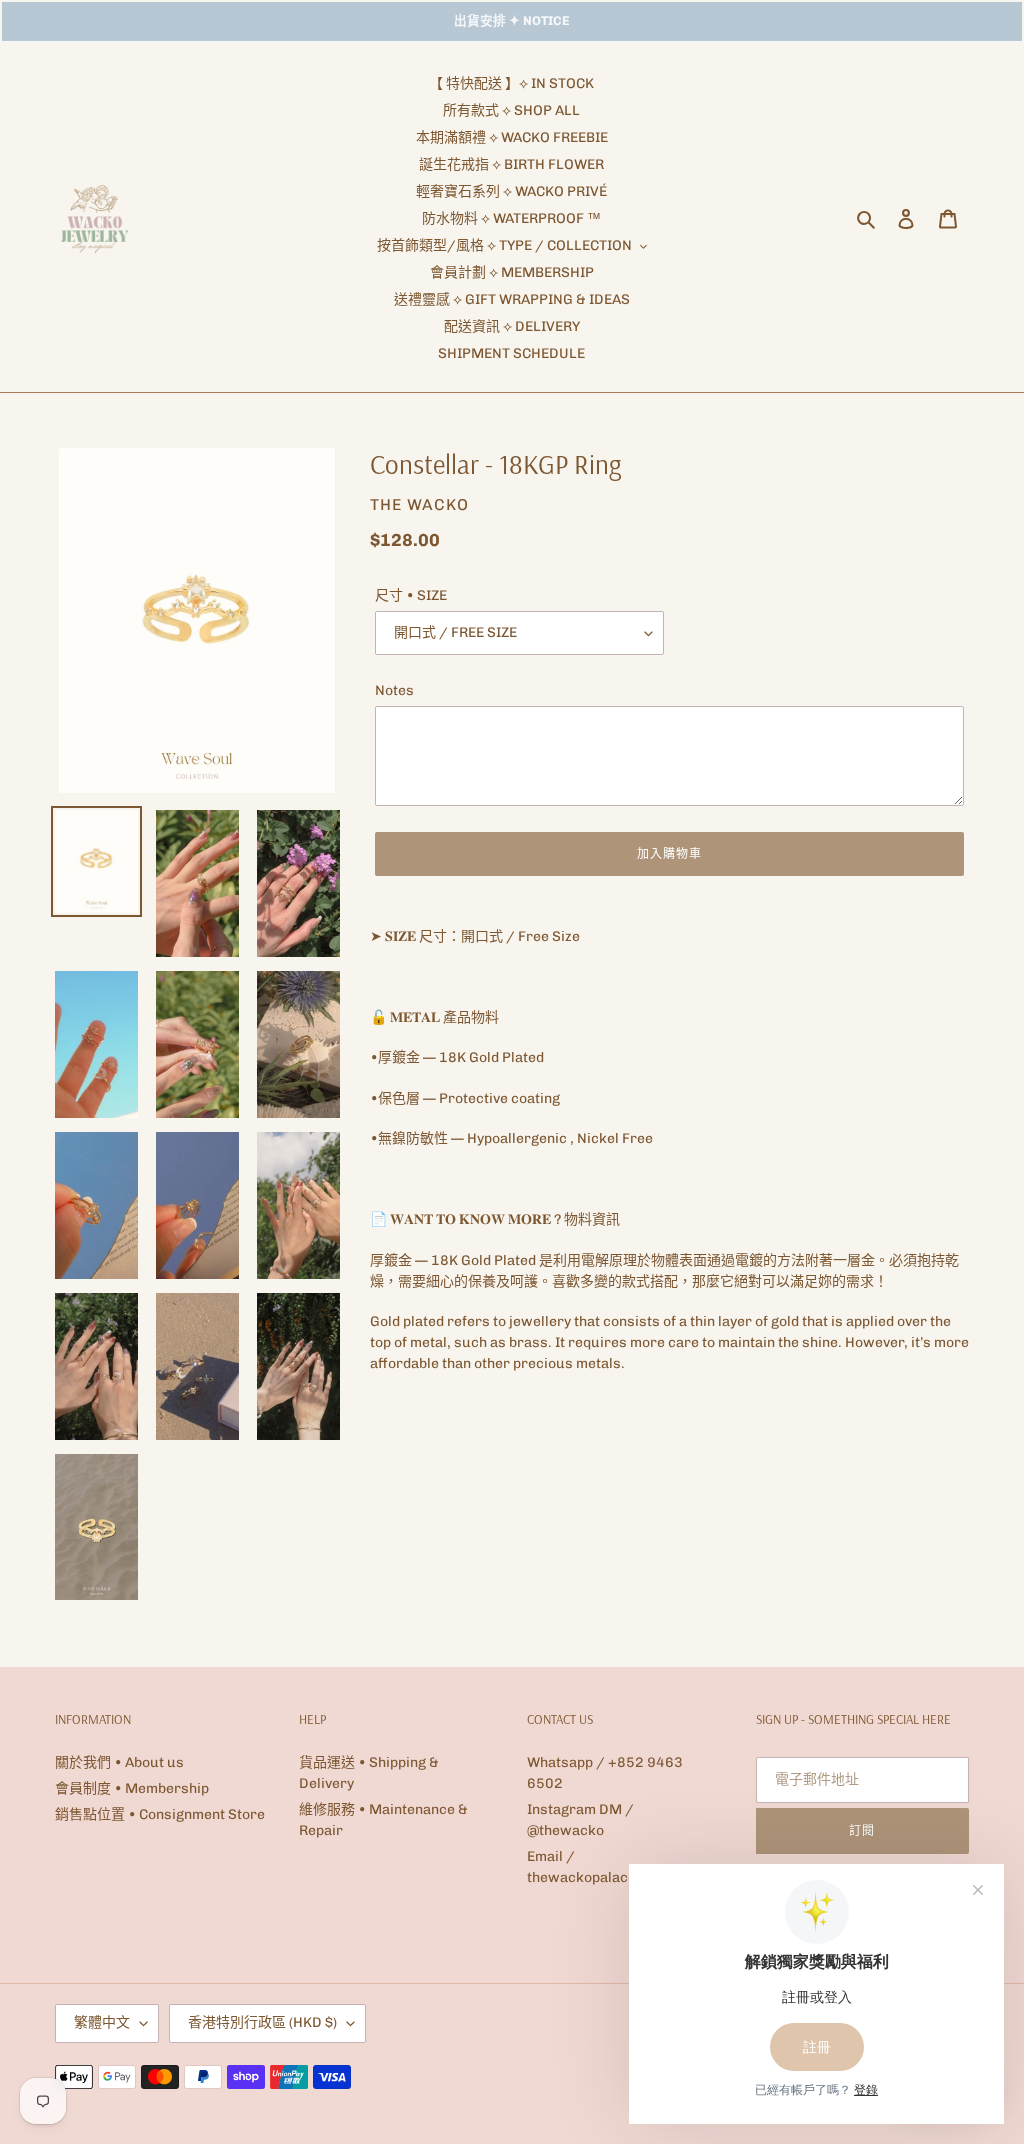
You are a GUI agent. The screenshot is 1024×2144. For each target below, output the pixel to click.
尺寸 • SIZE (411, 595)
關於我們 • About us (119, 1762)
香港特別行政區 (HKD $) (262, 2022)
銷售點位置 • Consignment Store (160, 1814)
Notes (394, 690)
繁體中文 (102, 2022)
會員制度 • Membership (132, 1788)
